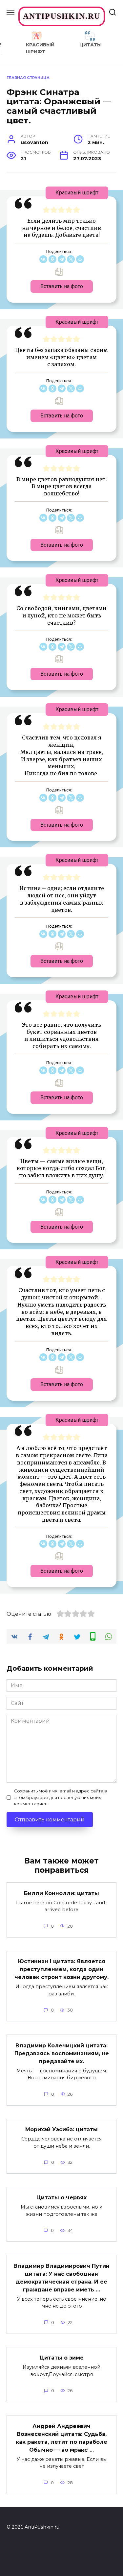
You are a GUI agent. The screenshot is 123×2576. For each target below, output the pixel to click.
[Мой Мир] (80, 259)
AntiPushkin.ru (62, 16)
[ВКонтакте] (43, 259)
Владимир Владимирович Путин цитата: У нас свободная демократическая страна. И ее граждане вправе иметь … (61, 2277)
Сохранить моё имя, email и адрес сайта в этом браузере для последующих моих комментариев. (61, 1797)
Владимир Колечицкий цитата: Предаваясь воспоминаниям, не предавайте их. (62, 2053)
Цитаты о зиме (62, 2358)
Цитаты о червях (61, 2198)
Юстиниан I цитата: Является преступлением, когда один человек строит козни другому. (61, 1969)
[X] (71, 259)
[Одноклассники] (52, 259)
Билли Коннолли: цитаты (61, 1893)
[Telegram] (62, 259)
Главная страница (28, 78)
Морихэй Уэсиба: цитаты (61, 2129)
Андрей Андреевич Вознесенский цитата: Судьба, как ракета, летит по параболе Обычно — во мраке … (61, 2438)
